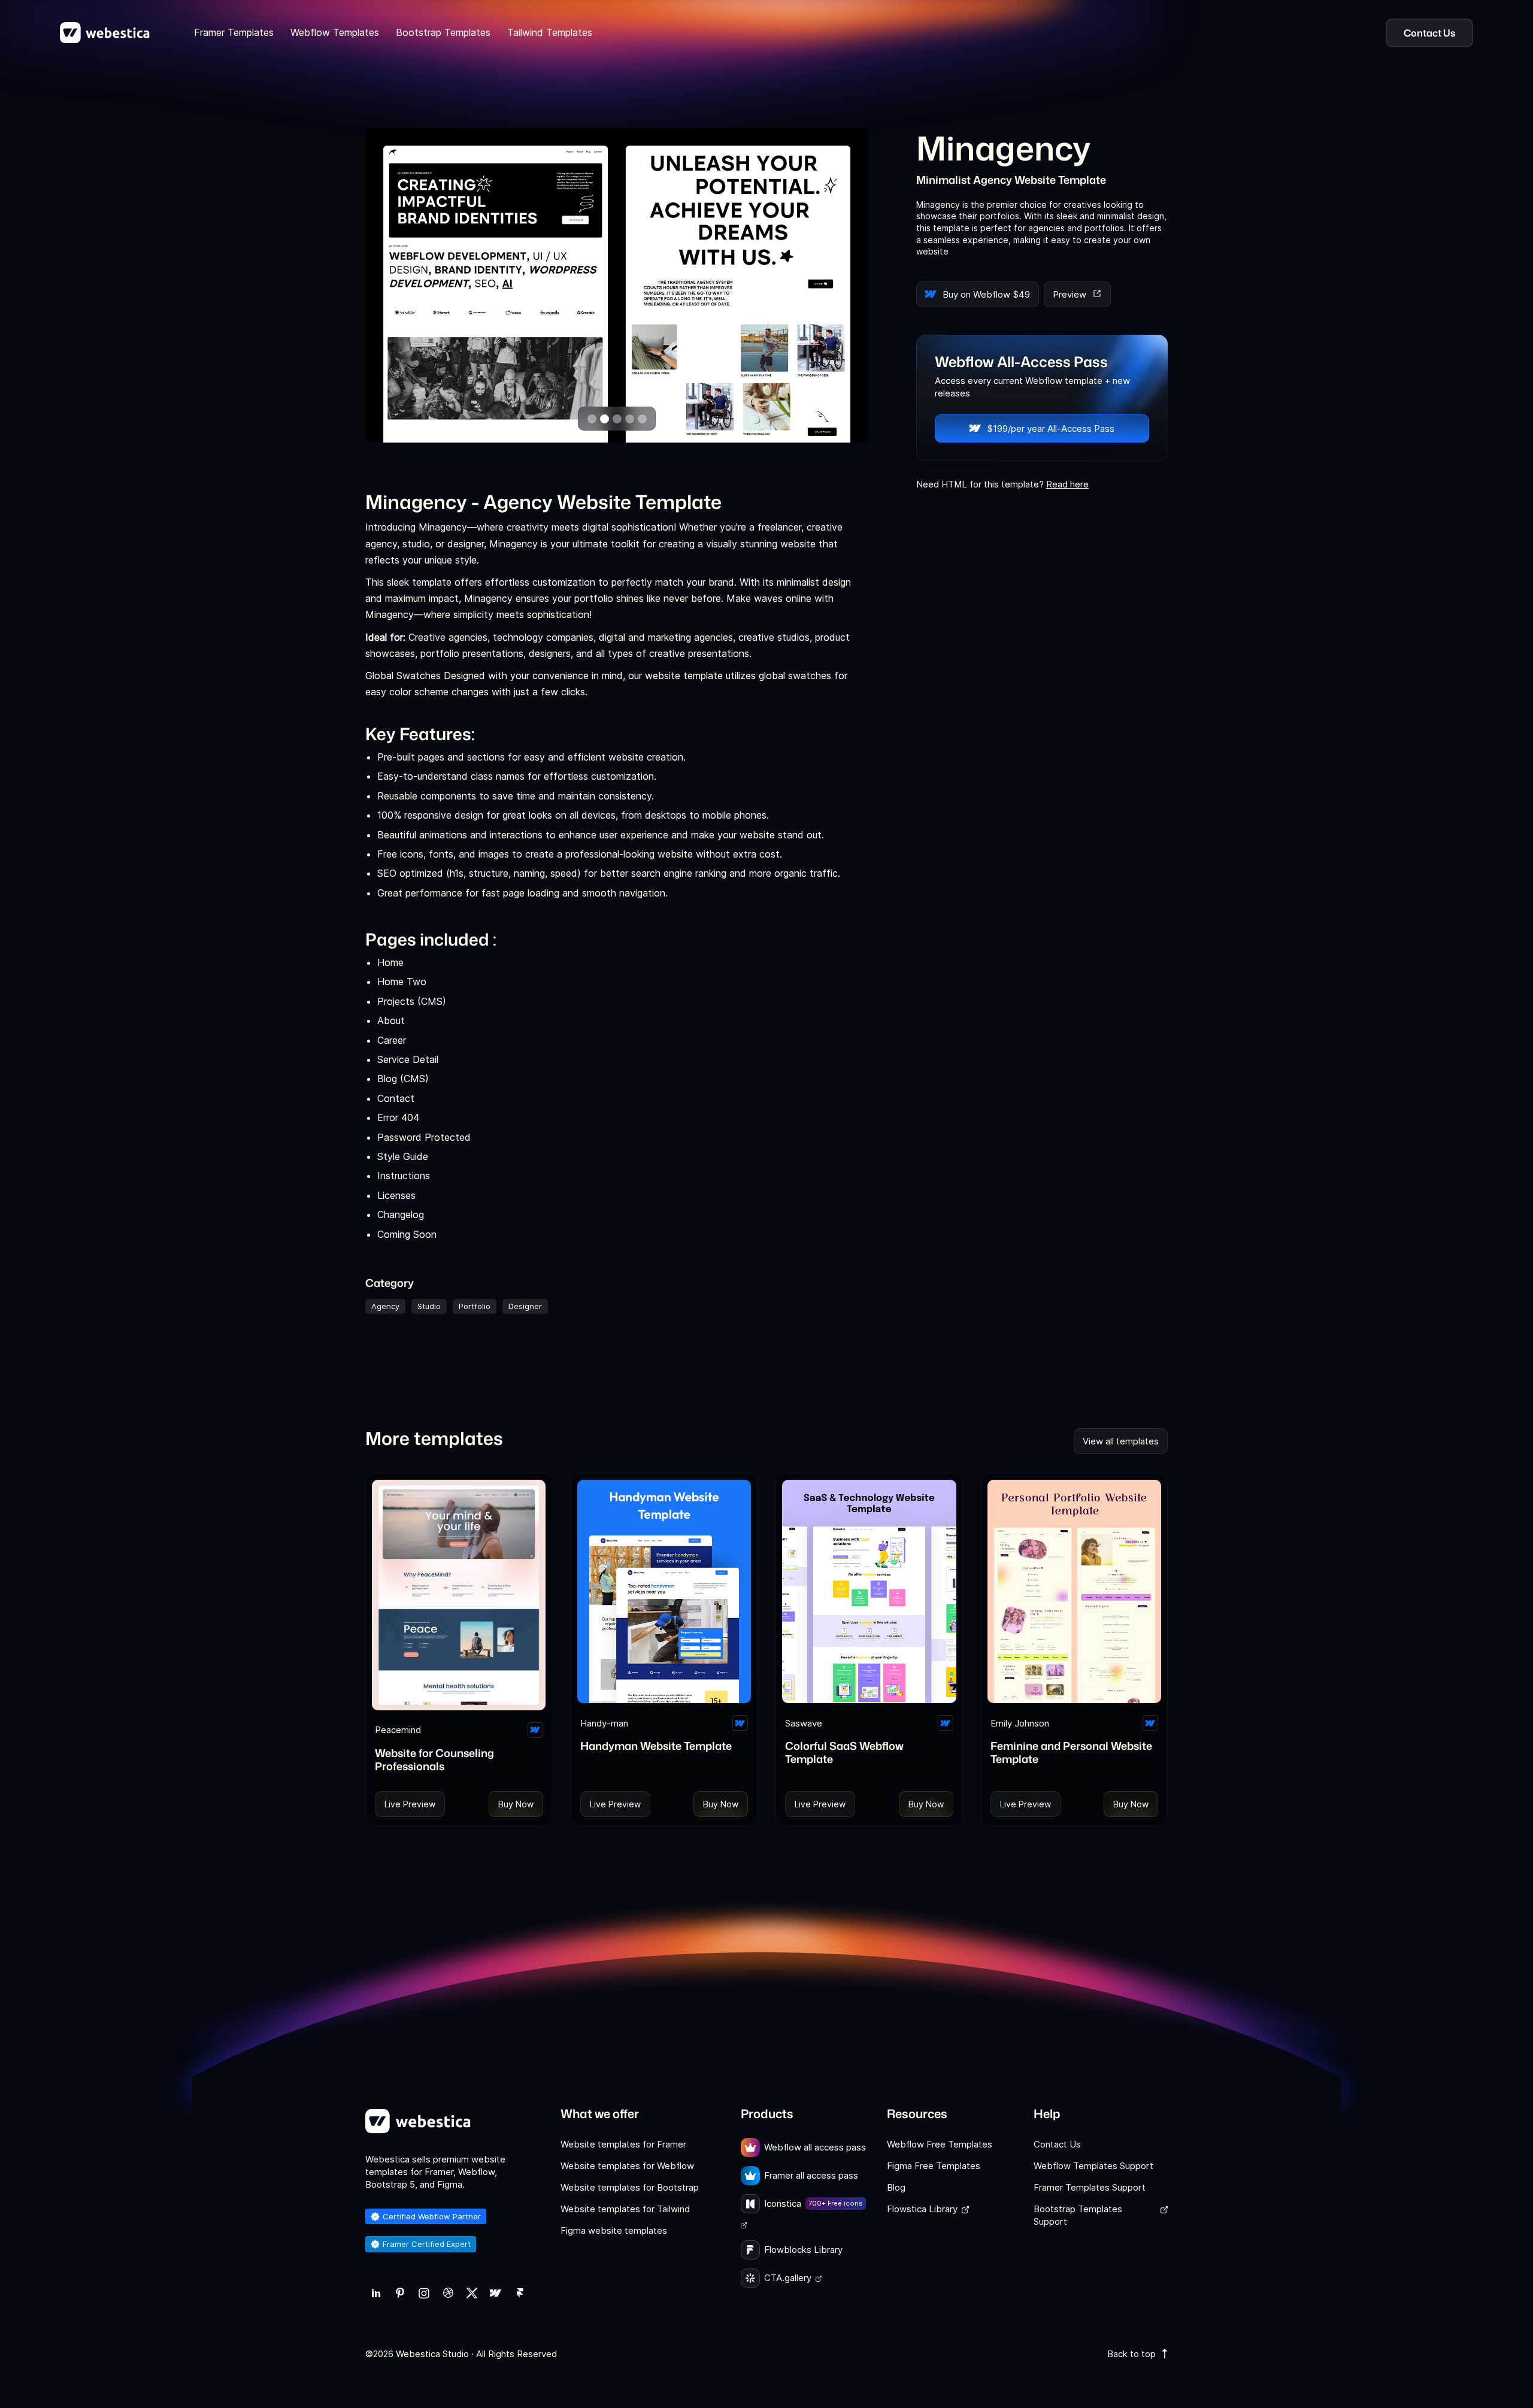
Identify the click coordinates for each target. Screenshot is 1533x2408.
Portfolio (475, 1306)
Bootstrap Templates (443, 32)
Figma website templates (614, 2230)
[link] (376, 2293)
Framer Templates (234, 32)
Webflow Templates (335, 32)
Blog (896, 2187)
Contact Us (1057, 2144)
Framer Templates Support (1090, 2187)
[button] (592, 419)
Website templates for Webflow (627, 2166)
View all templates (1121, 1441)
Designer (525, 1306)
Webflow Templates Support (1093, 2166)
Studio (429, 1306)
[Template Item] (459, 1595)
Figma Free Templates (934, 2166)
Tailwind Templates (550, 32)
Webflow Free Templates (940, 2144)
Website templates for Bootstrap (630, 2187)
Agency (385, 1306)
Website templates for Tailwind (625, 2209)
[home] (105, 33)
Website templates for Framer (623, 2144)
